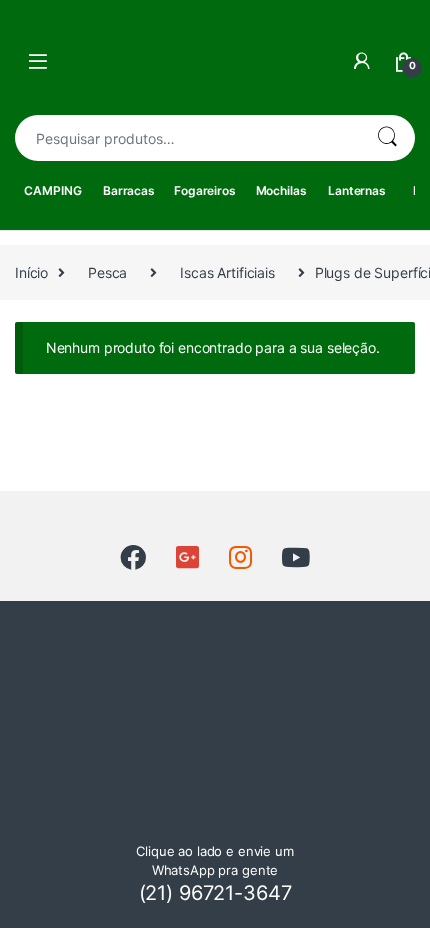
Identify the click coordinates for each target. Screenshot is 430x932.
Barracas (129, 190)
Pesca (107, 272)
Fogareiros (205, 190)
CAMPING (52, 190)
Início (31, 272)
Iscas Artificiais (227, 272)
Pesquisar (387, 138)
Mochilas (281, 190)
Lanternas (357, 190)
